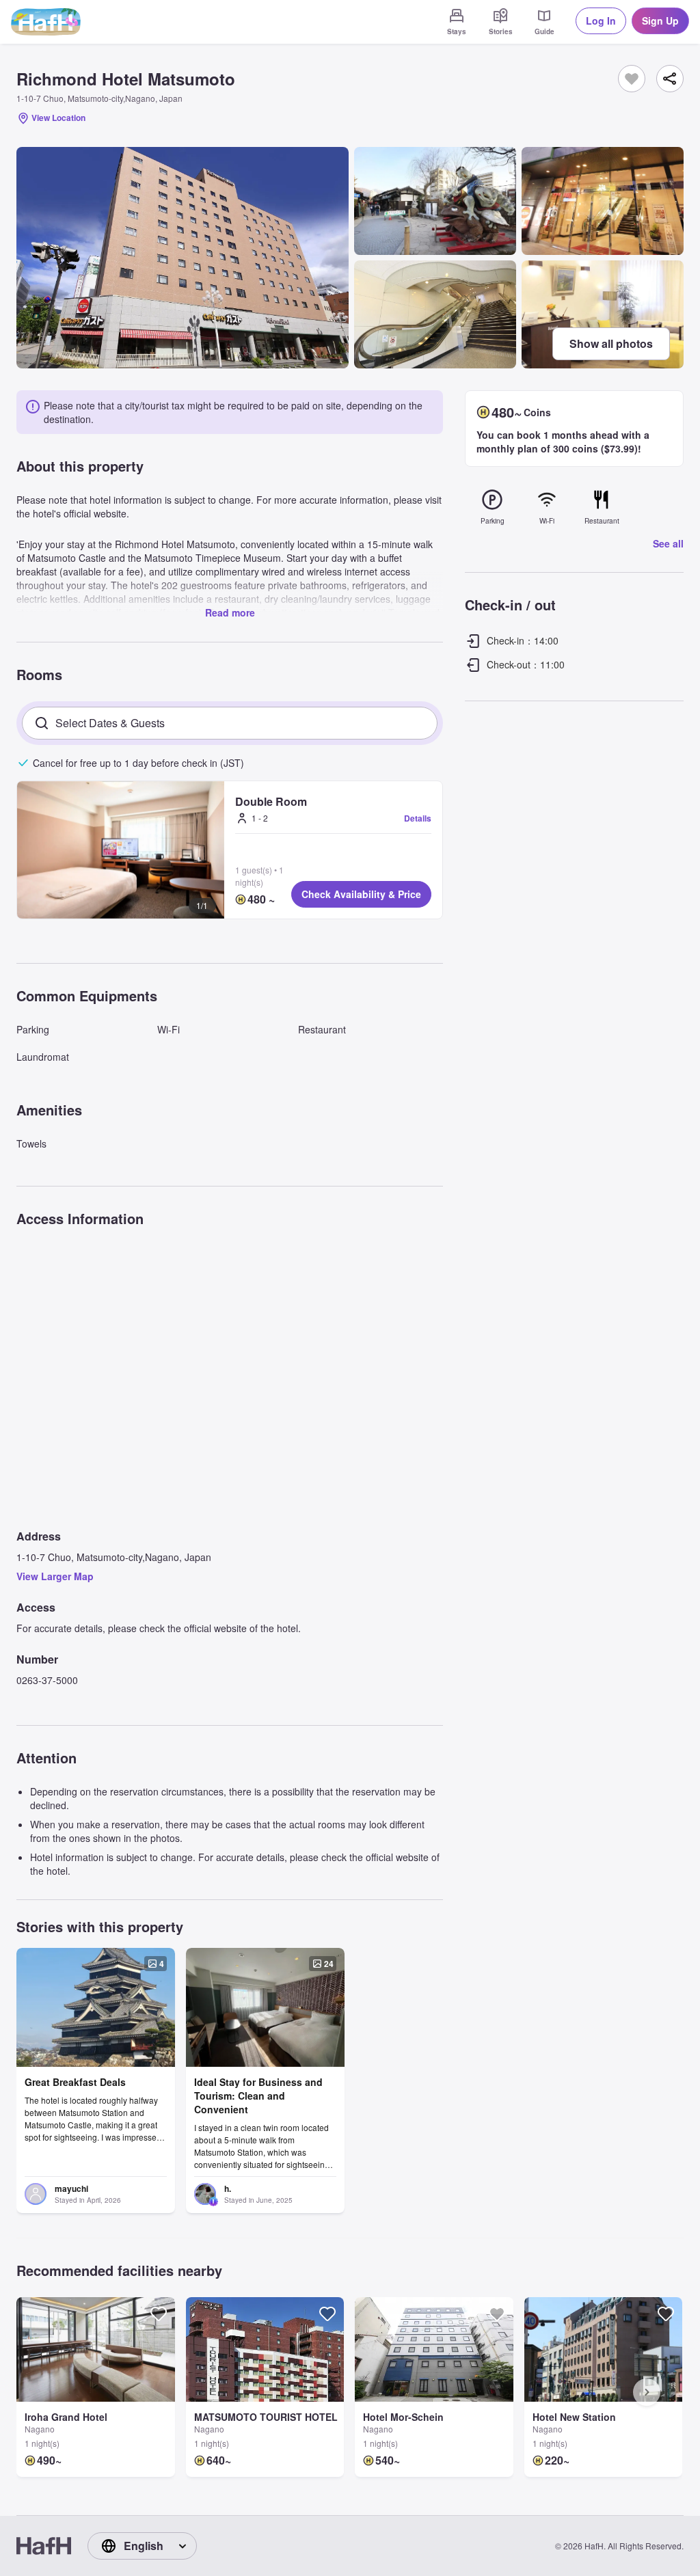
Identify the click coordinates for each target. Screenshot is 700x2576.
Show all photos (611, 343)
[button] (121, 850)
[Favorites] (632, 79)
